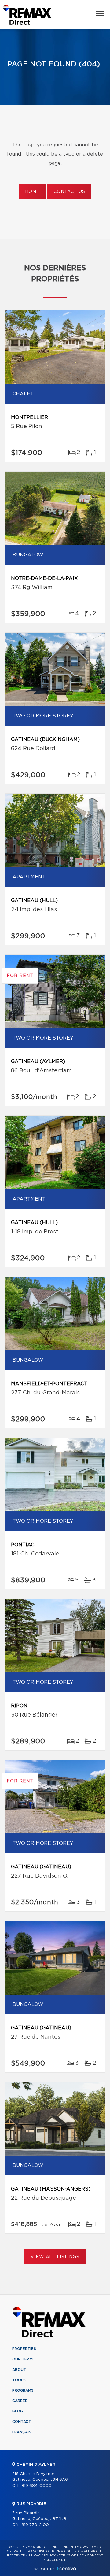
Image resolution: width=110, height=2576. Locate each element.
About (19, 2370)
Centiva (66, 2568)
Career (20, 2401)
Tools (19, 2380)
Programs (23, 2390)
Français (22, 2432)
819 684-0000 (37, 2486)
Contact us (69, 192)
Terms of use (71, 2555)
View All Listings (55, 2257)
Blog (18, 2411)
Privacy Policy (42, 2555)
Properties (24, 2349)
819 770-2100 (35, 2525)
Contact (22, 2422)
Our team (22, 2359)
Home (32, 192)
